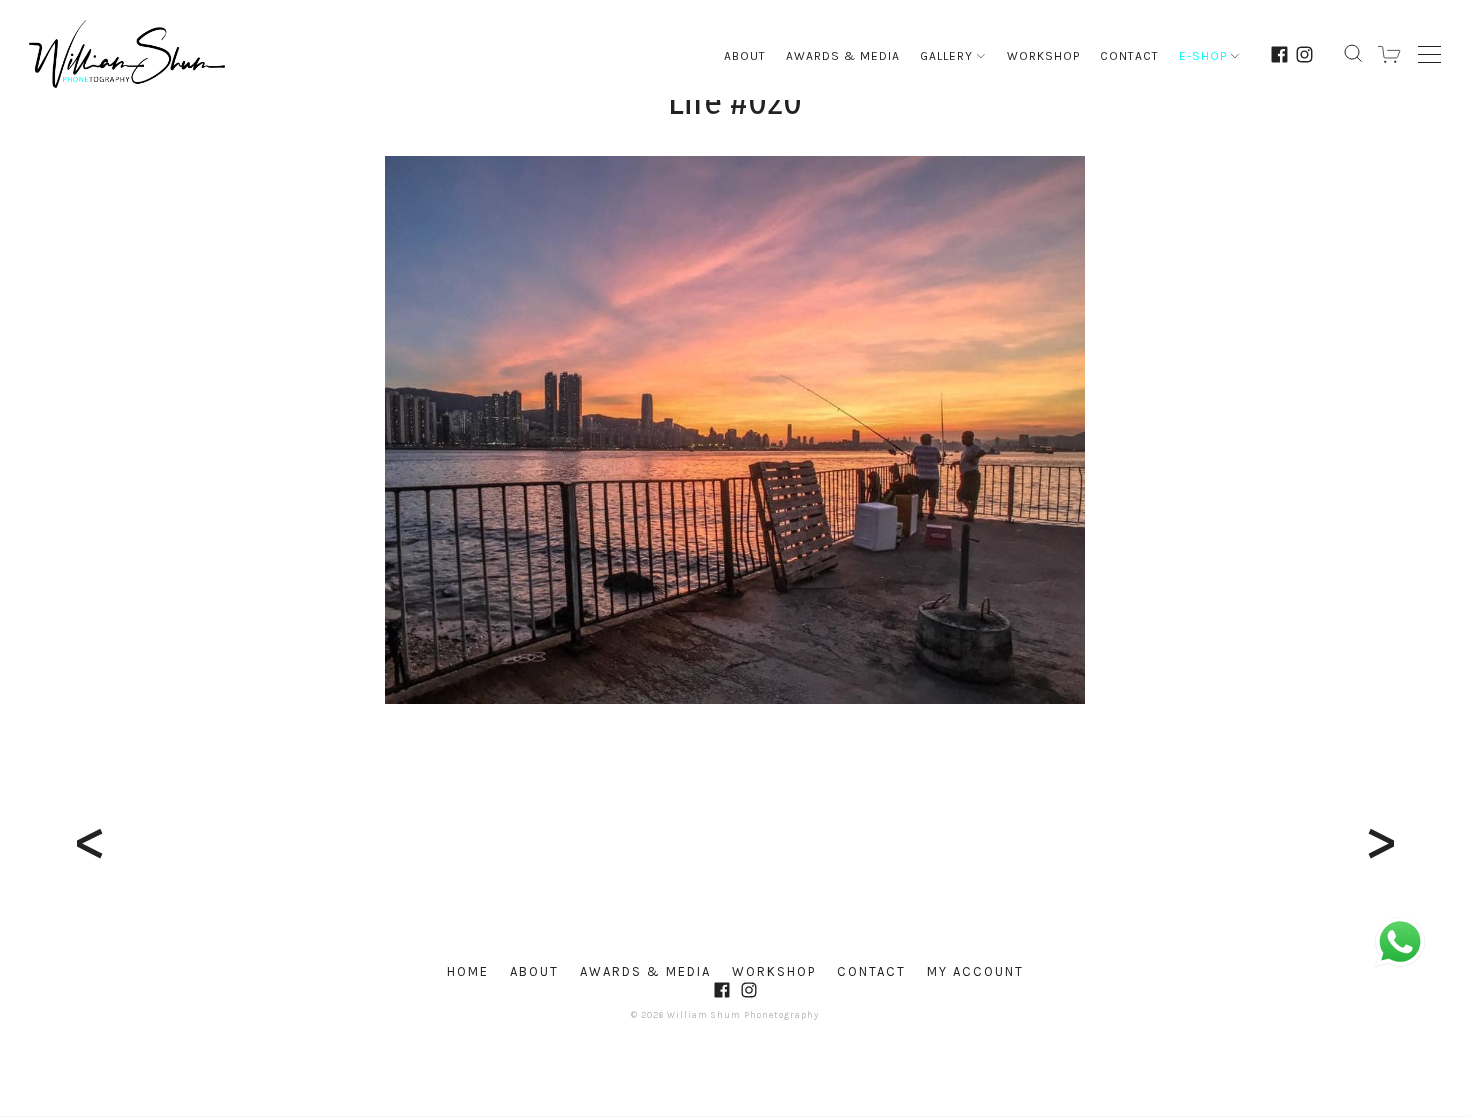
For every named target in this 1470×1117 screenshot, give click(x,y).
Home (468, 971)
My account (975, 971)
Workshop (1043, 56)
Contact (1129, 56)
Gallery (946, 56)
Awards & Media (843, 56)
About (745, 56)
